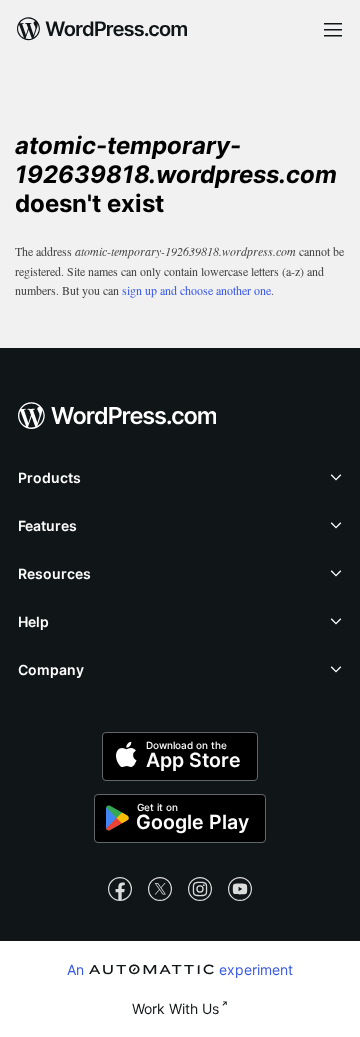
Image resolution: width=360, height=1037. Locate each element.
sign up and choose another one (196, 290)
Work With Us (175, 1008)
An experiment (180, 969)
